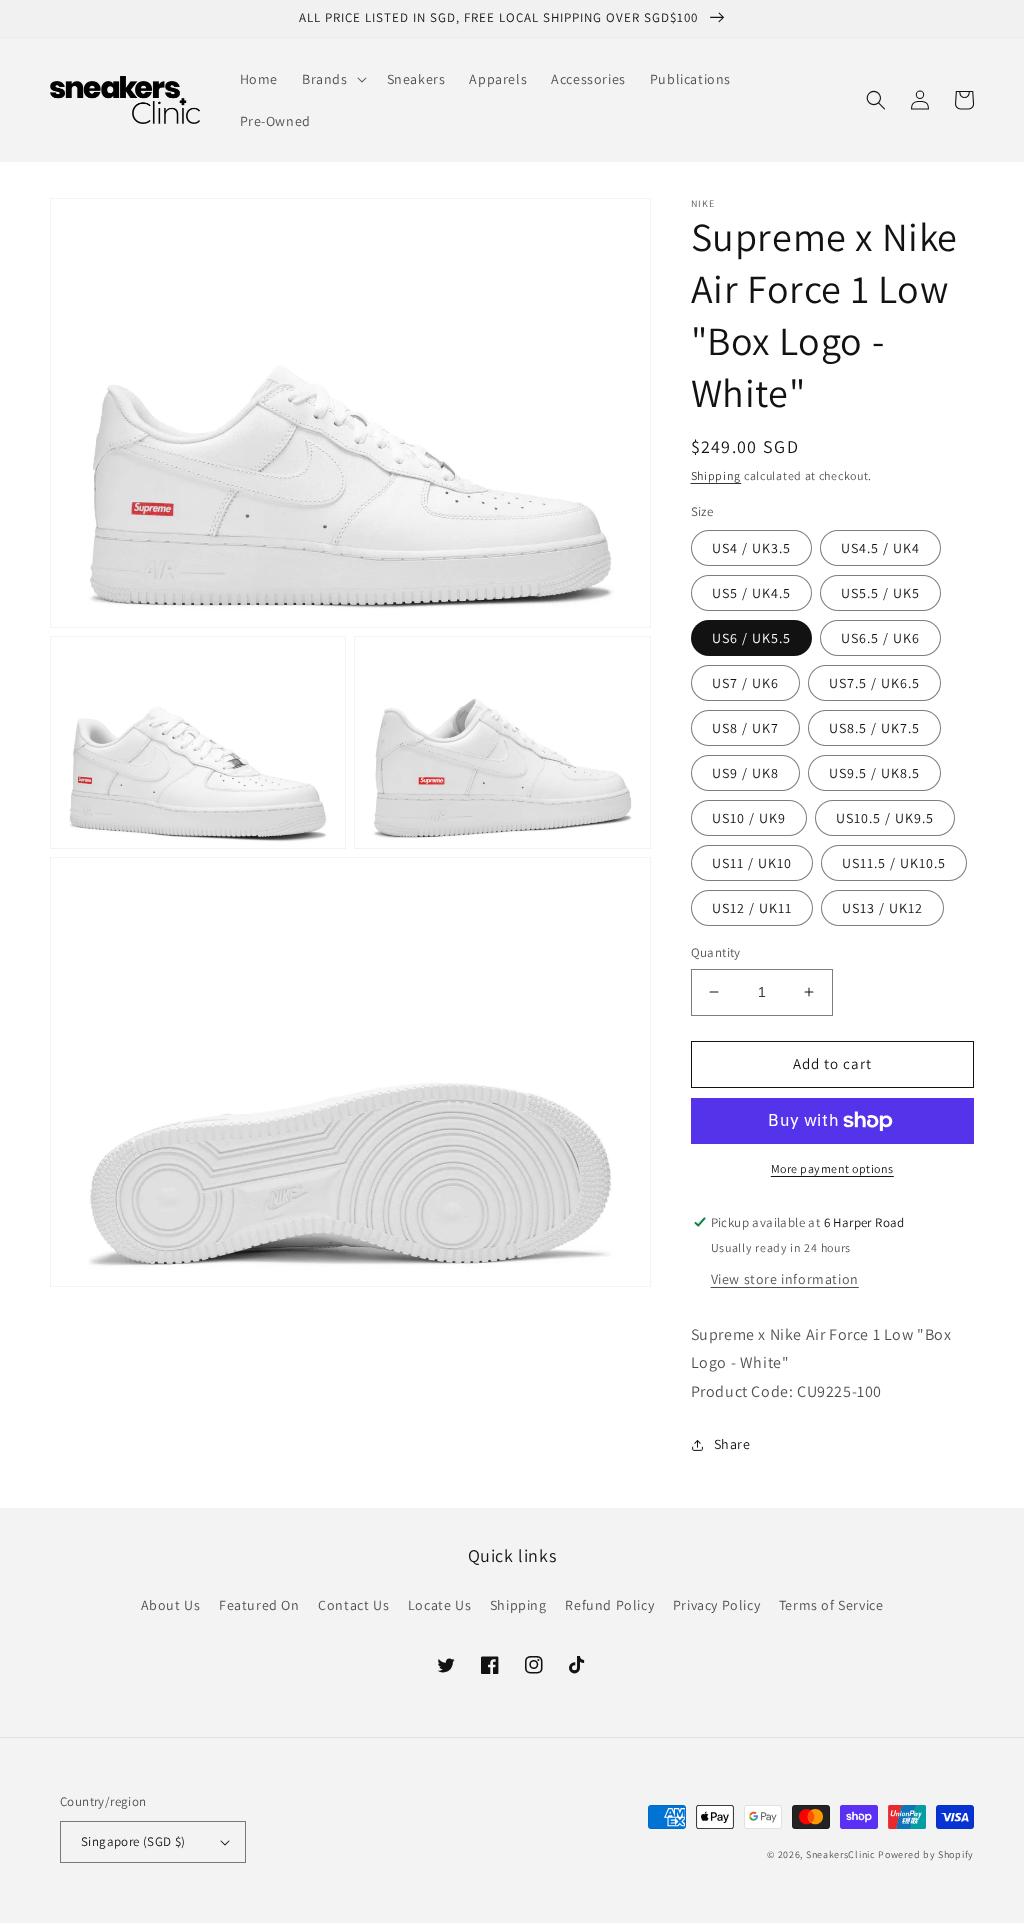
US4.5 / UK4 (880, 548)
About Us (171, 1605)
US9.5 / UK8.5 (874, 773)
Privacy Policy (716, 1605)
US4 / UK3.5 (751, 548)
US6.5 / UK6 (880, 638)
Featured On (259, 1605)
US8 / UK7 (745, 728)
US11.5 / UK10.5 (894, 863)
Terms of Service (831, 1605)
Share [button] (732, 1444)
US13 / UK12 (882, 908)
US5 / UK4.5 (751, 593)
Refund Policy (609, 1605)
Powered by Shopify (926, 1854)
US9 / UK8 (745, 773)
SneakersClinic (841, 1854)
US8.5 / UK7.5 (874, 728)
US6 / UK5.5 (751, 638)
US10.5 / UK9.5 (885, 818)
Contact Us (353, 1605)
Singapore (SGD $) (133, 1841)
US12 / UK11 (752, 908)
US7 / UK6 (745, 683)
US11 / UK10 (752, 863)
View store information (785, 1279)
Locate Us (439, 1605)
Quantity (716, 952)
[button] (332, 79)
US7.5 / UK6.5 (874, 683)
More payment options (832, 1168)
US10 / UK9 (749, 818)
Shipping (716, 475)
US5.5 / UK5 (880, 593)
